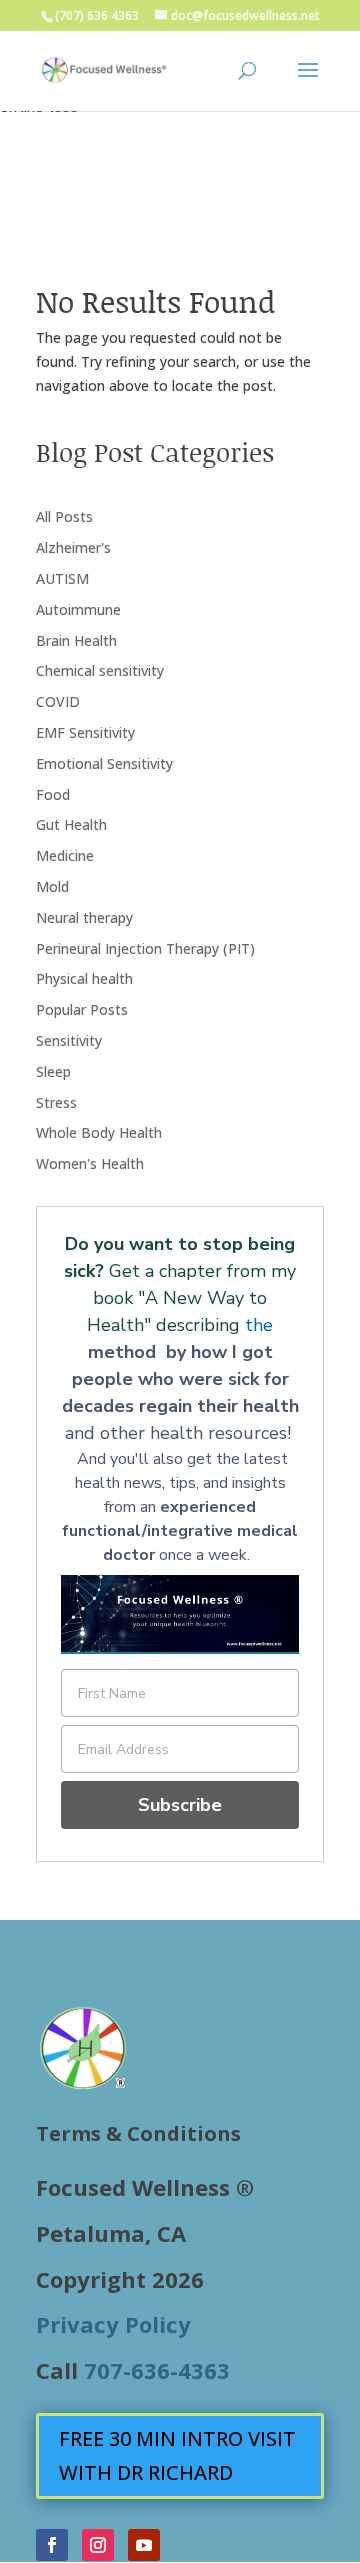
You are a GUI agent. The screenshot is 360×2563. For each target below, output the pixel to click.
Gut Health (71, 824)
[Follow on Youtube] (144, 2545)
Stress (56, 1102)
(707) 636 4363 (97, 15)
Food (53, 794)
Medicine (65, 855)
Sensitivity (69, 1040)
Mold (52, 886)
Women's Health (90, 1163)
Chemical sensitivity (100, 670)
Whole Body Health (99, 1132)
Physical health (84, 978)
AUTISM (62, 578)
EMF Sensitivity (85, 732)
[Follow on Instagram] (98, 2545)
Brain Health (76, 640)
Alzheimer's (73, 547)
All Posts (64, 516)
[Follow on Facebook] (52, 2545)
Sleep (53, 1071)
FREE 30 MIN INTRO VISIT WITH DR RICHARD (177, 2455)
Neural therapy (84, 917)
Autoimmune (78, 609)
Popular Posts (82, 1009)
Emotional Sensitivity (104, 763)
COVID (58, 701)
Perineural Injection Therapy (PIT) (145, 948)
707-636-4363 (157, 2370)
